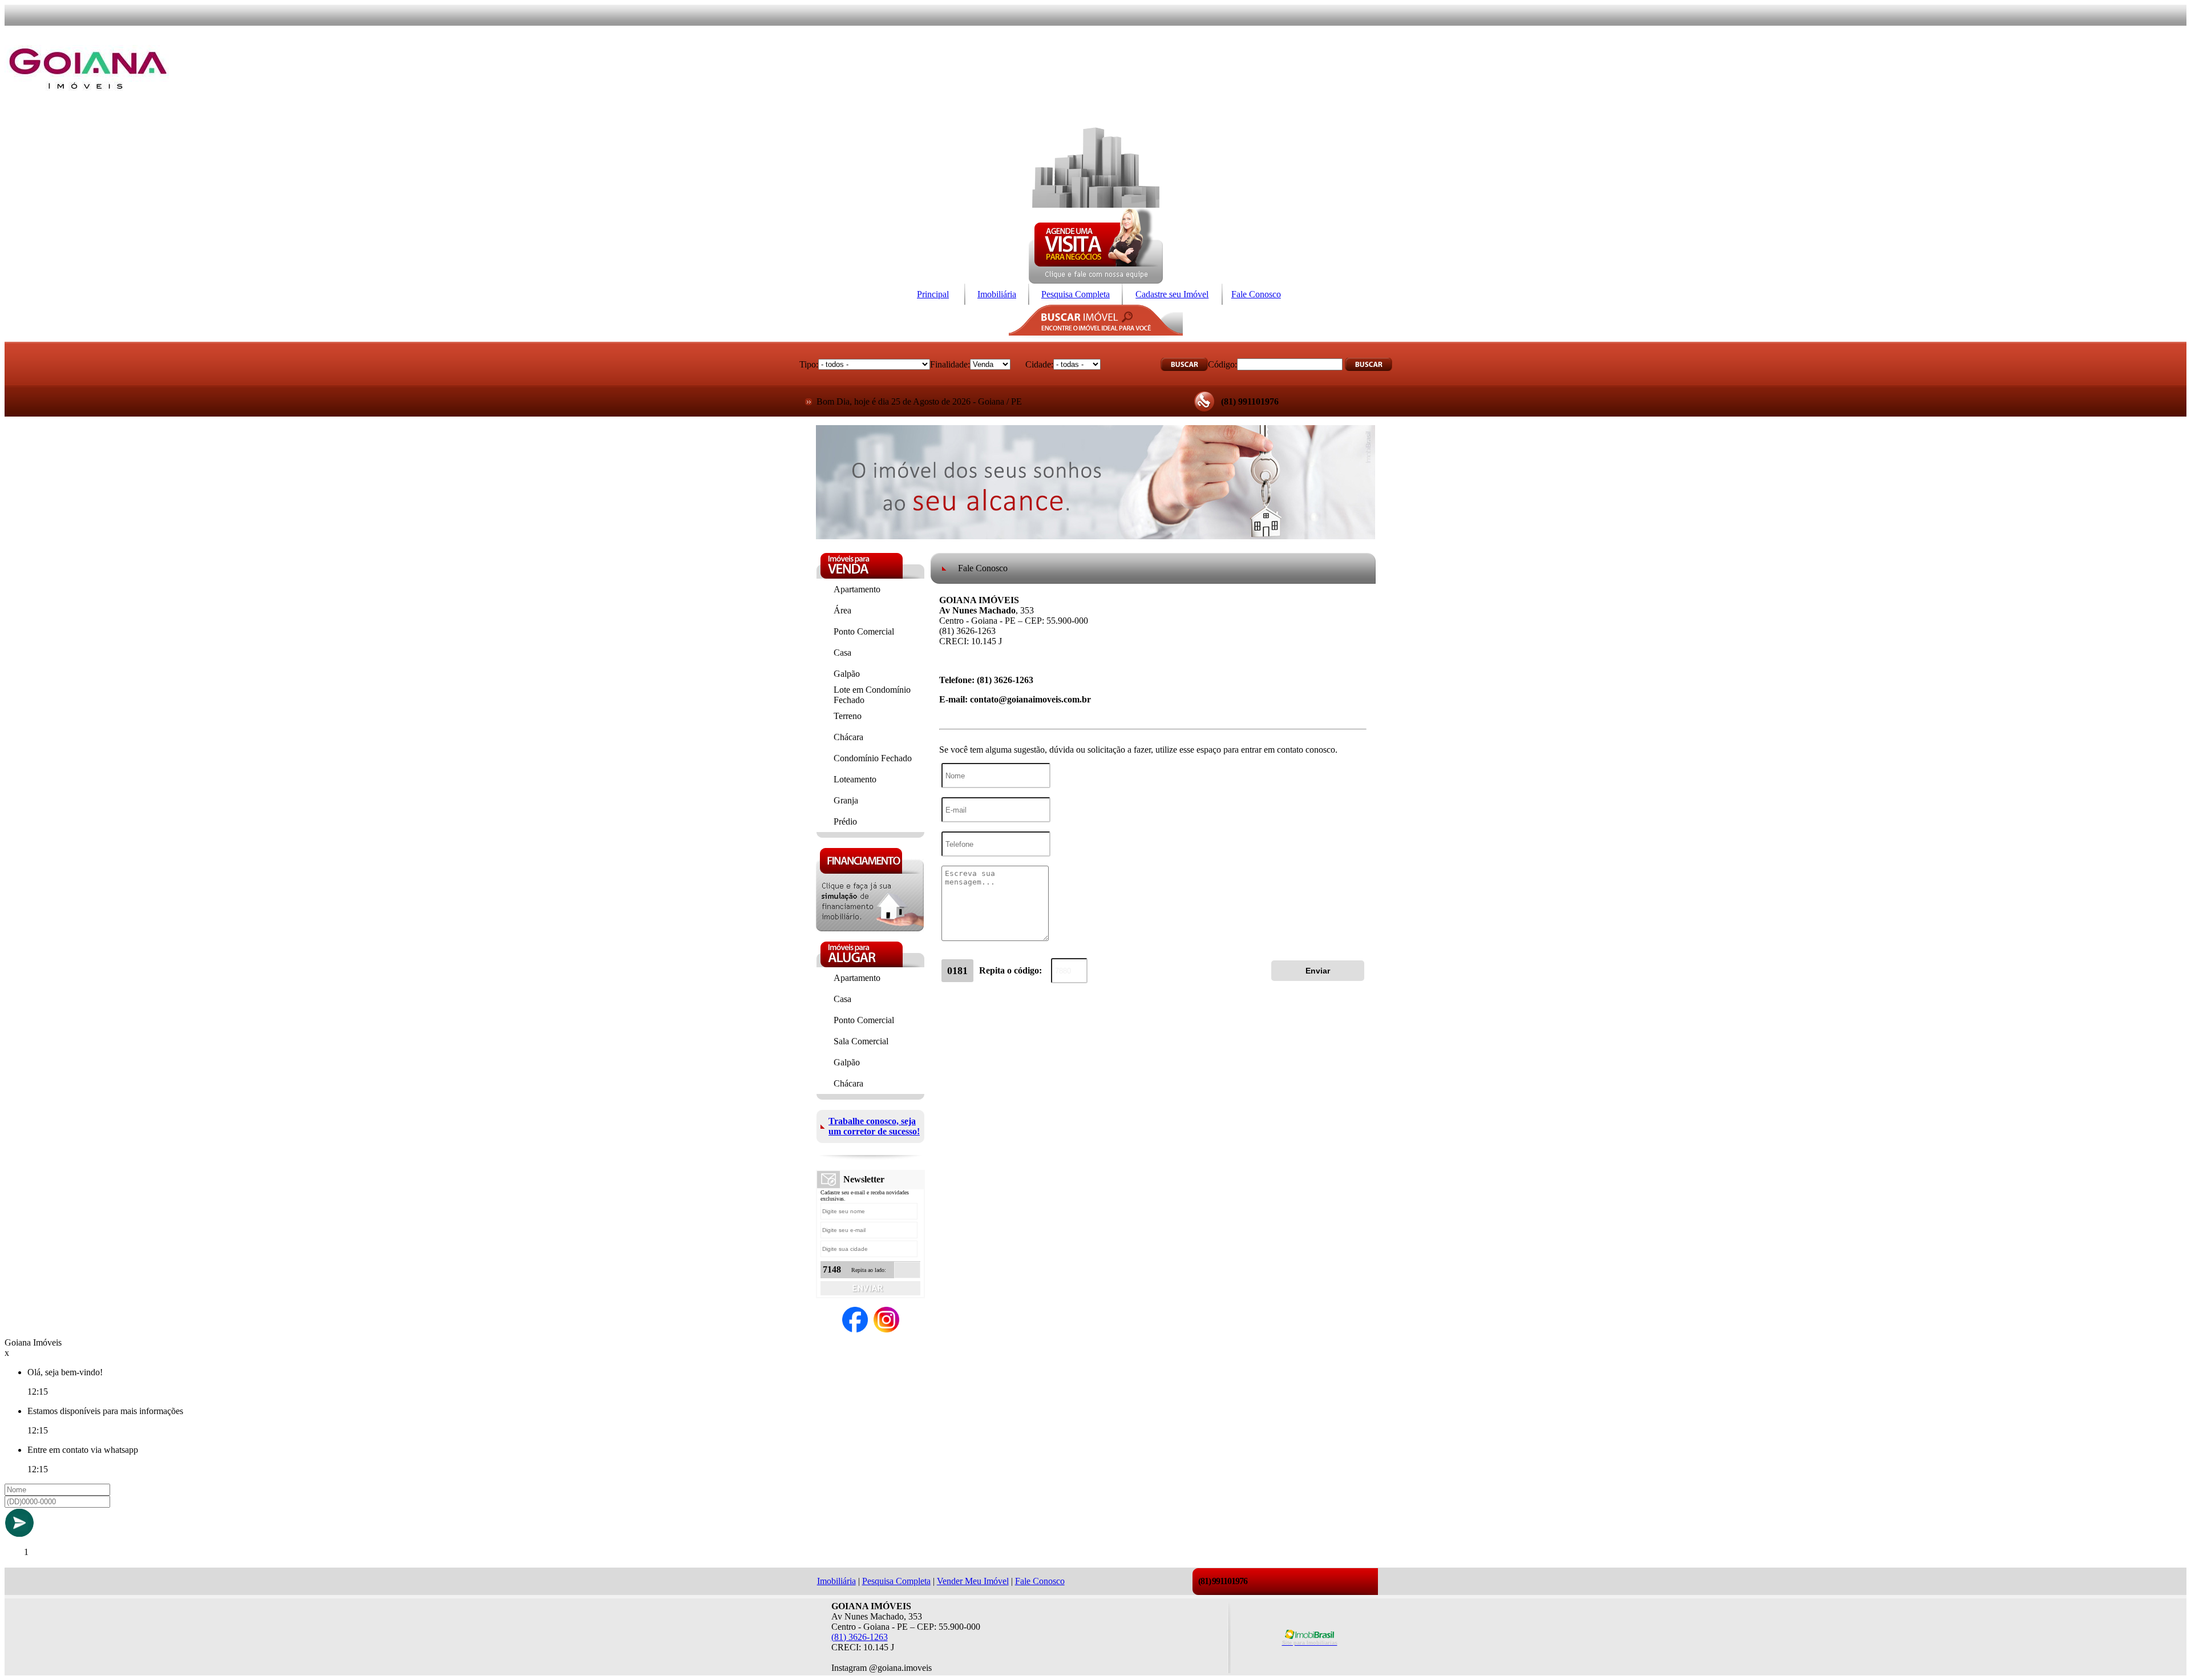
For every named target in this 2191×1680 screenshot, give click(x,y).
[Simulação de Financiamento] (870, 928)
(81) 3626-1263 (860, 1637)
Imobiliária (997, 294)
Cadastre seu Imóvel (1172, 294)
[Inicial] (88, 107)
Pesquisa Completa (1076, 294)
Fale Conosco (1256, 294)
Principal (933, 294)
